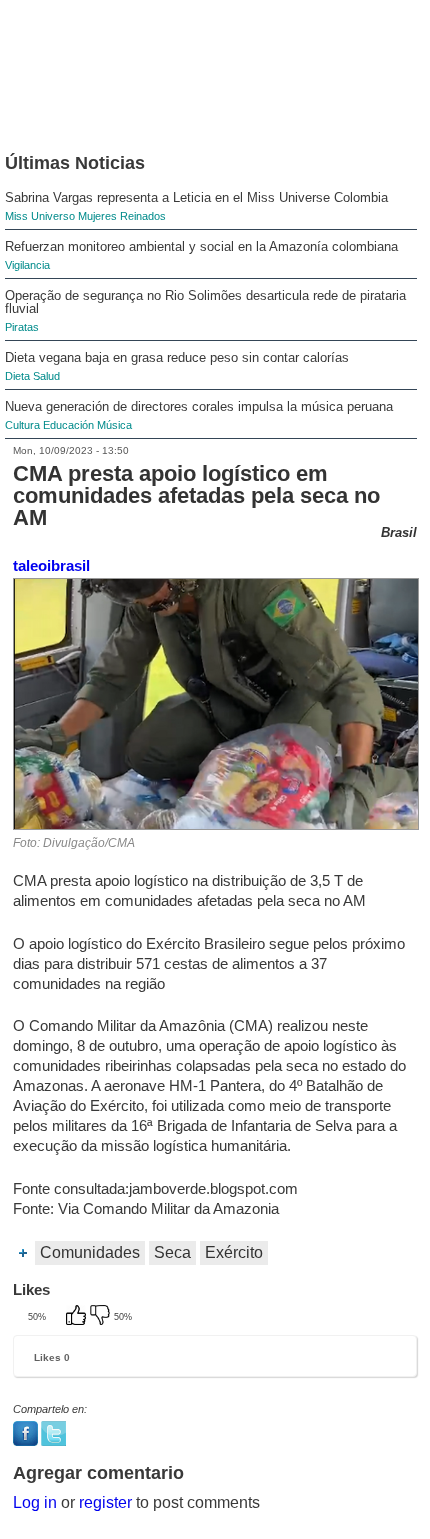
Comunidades (90, 1252)
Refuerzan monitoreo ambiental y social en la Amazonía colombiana (201, 246)
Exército (234, 1252)
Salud (46, 376)
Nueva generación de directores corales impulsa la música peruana (199, 406)
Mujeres (97, 216)
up (78, 1317)
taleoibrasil (51, 565)
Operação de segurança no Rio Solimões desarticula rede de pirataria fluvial (205, 302)
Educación (68, 425)
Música (114, 425)
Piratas (22, 327)
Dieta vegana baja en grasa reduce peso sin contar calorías (177, 357)
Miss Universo (40, 216)
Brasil (399, 532)
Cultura (22, 425)
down (102, 1317)
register (105, 1502)
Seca (172, 1252)
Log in (35, 1502)
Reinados (143, 216)
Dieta (17, 376)
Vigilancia (27, 265)
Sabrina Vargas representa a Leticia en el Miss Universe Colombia (196, 197)
